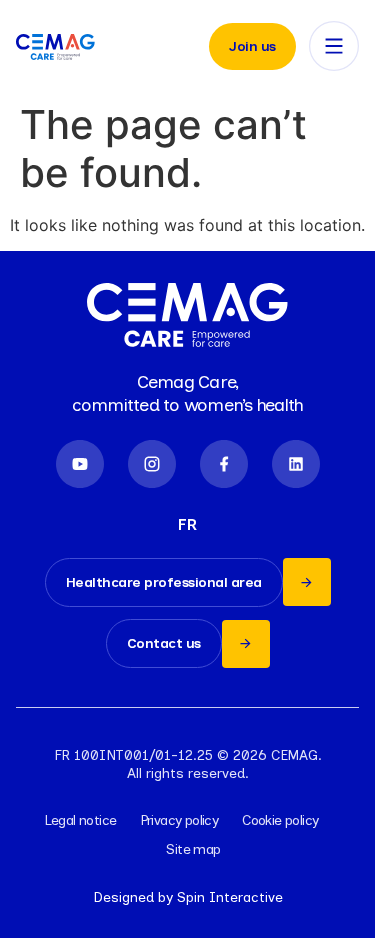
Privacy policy (180, 820)
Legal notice (81, 820)
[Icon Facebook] (224, 464)
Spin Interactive (230, 897)
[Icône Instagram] (152, 464)
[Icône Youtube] (80, 464)
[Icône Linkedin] (296, 464)
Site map (193, 849)
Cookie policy (280, 820)
